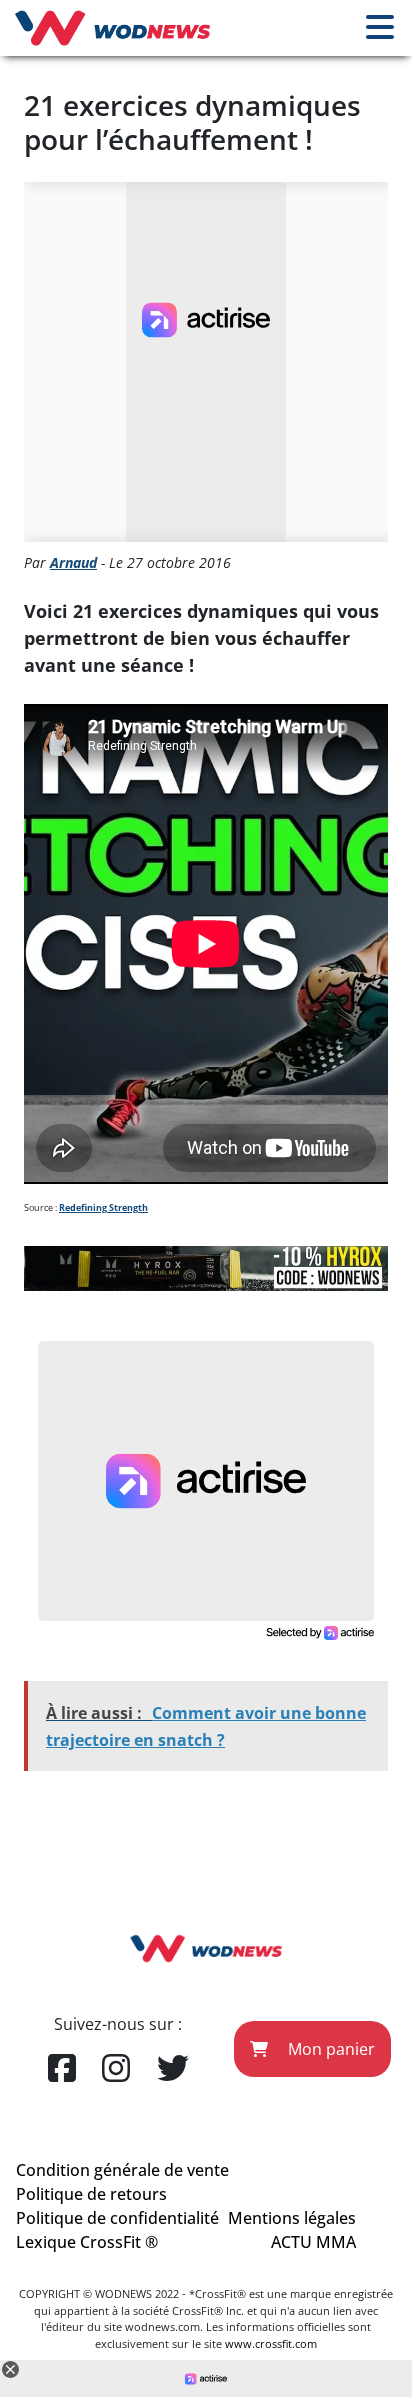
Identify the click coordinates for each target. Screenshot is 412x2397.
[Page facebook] (62, 2069)
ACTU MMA (313, 2242)
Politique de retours (91, 2194)
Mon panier (329, 2049)
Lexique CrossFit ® (87, 2242)
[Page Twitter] (173, 2069)
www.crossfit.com (271, 2343)
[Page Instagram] (116, 2069)
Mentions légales (292, 2218)
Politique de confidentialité (117, 2218)
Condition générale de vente (122, 2170)
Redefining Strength (103, 1207)
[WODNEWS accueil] (112, 28)
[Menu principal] (380, 28)
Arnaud (73, 562)
